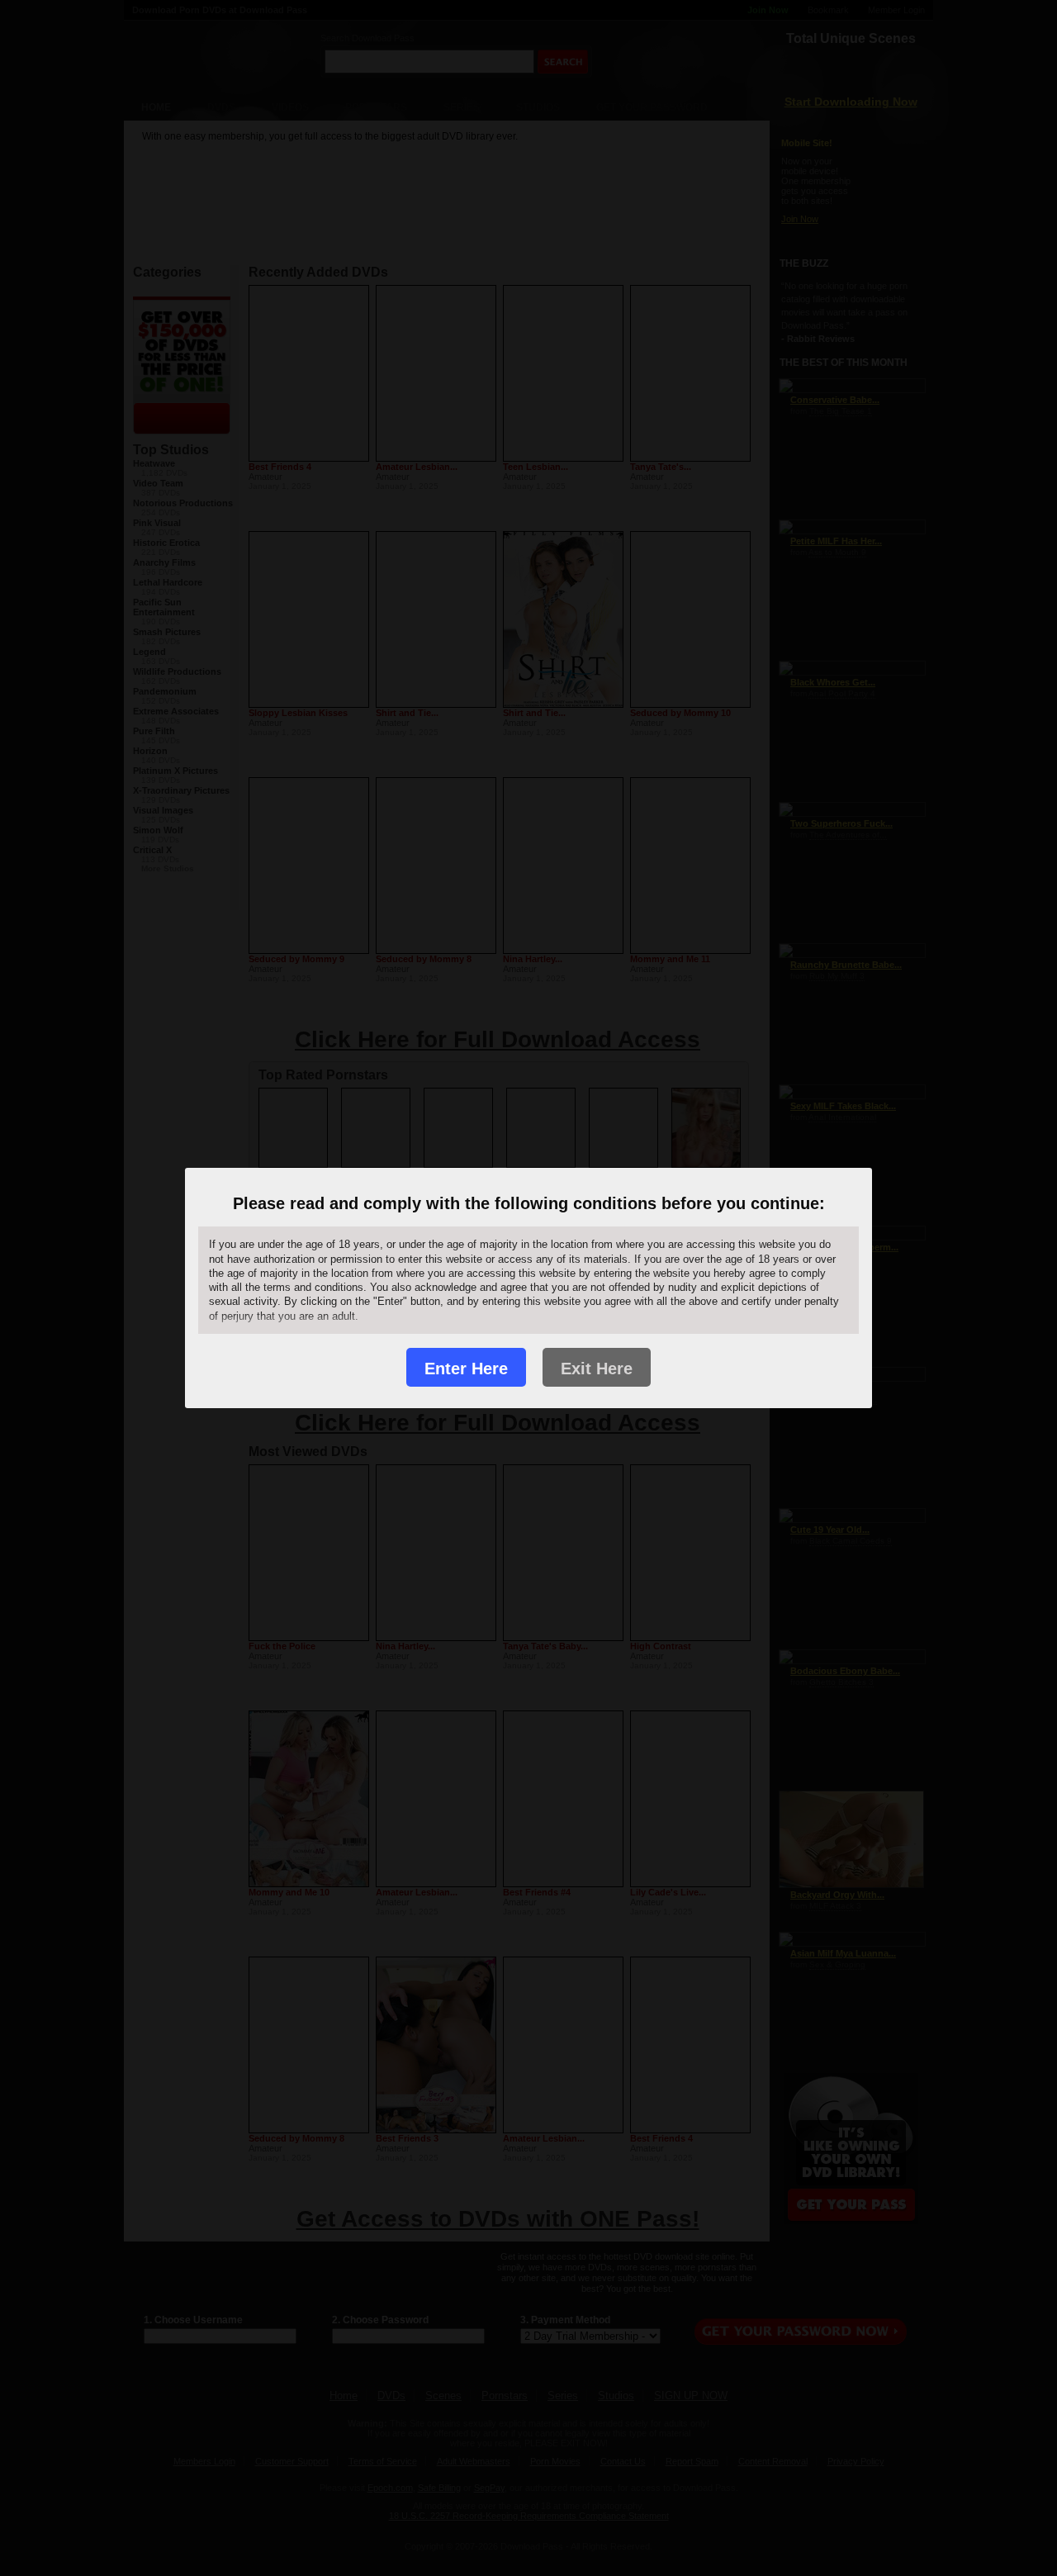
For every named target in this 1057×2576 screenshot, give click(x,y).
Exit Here (597, 1369)
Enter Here (466, 1369)
